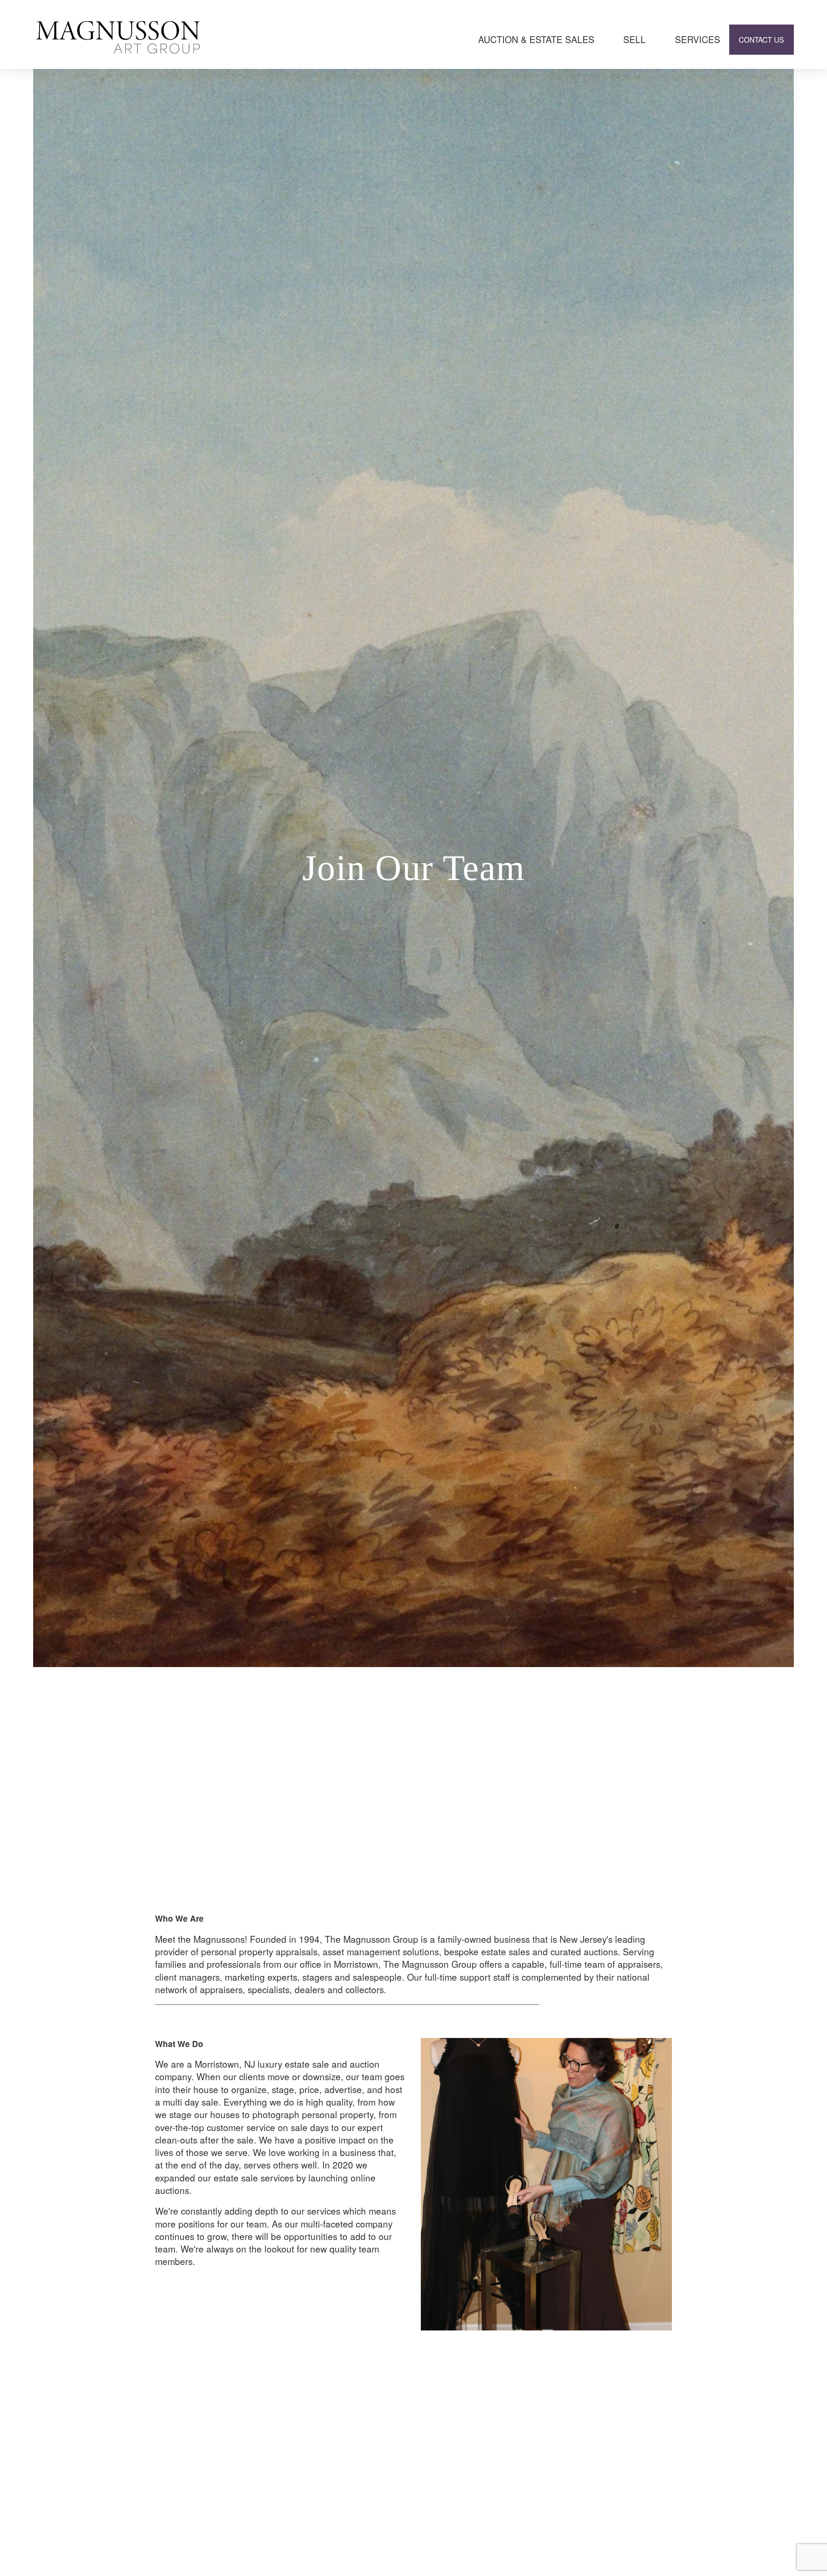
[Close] (816, 2307)
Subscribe (690, 2539)
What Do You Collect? (603, 2452)
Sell (634, 39)
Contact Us (761, 40)
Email (576, 2367)
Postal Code (587, 2409)
